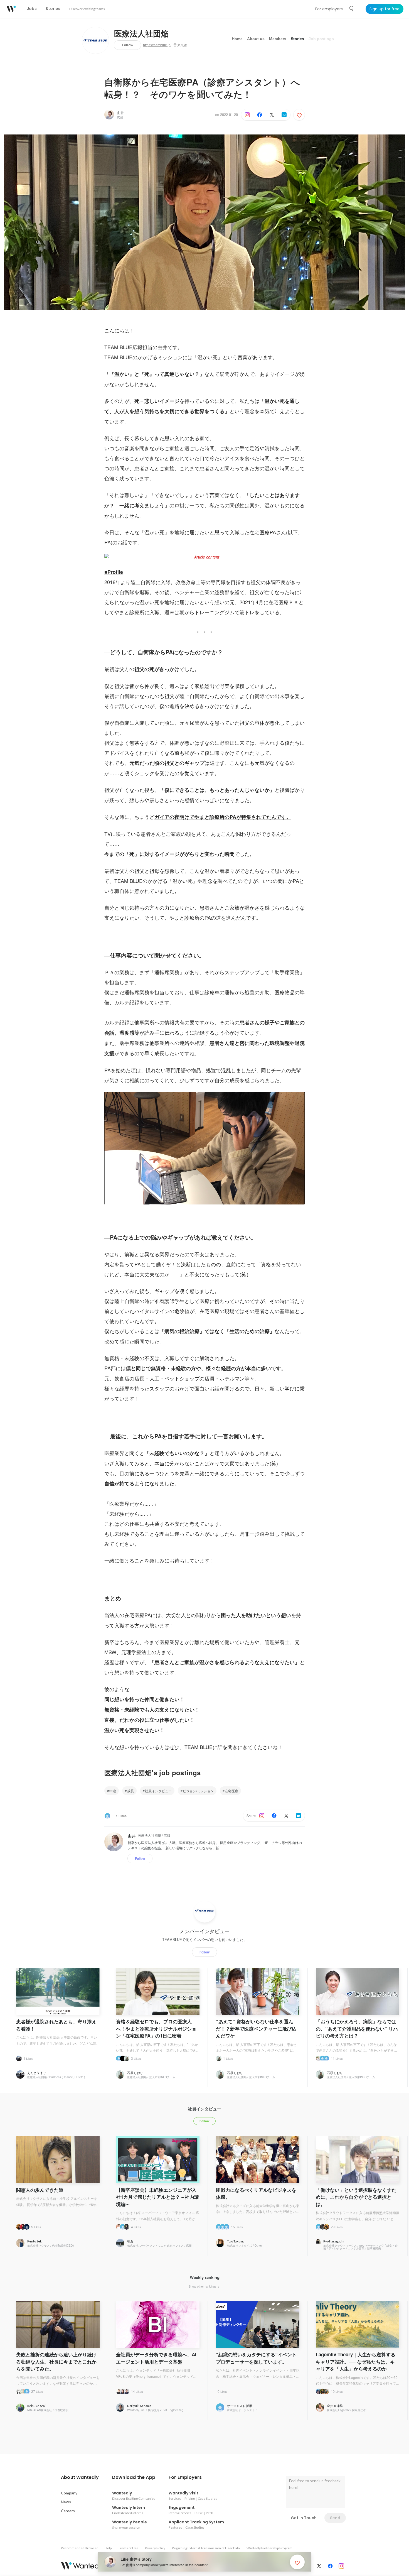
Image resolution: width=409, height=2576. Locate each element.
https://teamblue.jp (157, 45)
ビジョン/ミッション (198, 1791)
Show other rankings (203, 2286)
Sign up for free (385, 9)
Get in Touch (304, 2518)
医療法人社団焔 (141, 34)
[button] (80, 2477)
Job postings (321, 39)
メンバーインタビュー (204, 1931)
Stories (297, 39)
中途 (113, 1791)
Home (237, 39)
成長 (130, 1791)
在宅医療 (231, 1791)
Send (335, 2518)
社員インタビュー (158, 1791)
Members (278, 39)
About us (256, 39)
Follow (128, 45)
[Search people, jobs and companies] (352, 9)
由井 (120, 113)
